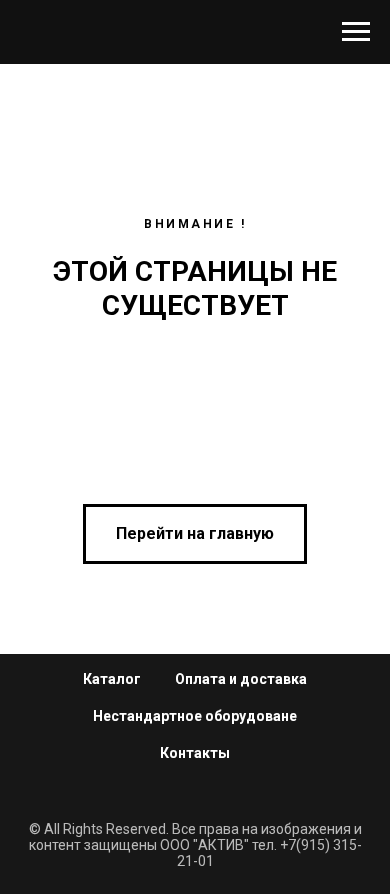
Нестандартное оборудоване (195, 716)
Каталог (112, 679)
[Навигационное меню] (356, 32)
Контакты (195, 753)
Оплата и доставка (241, 679)
